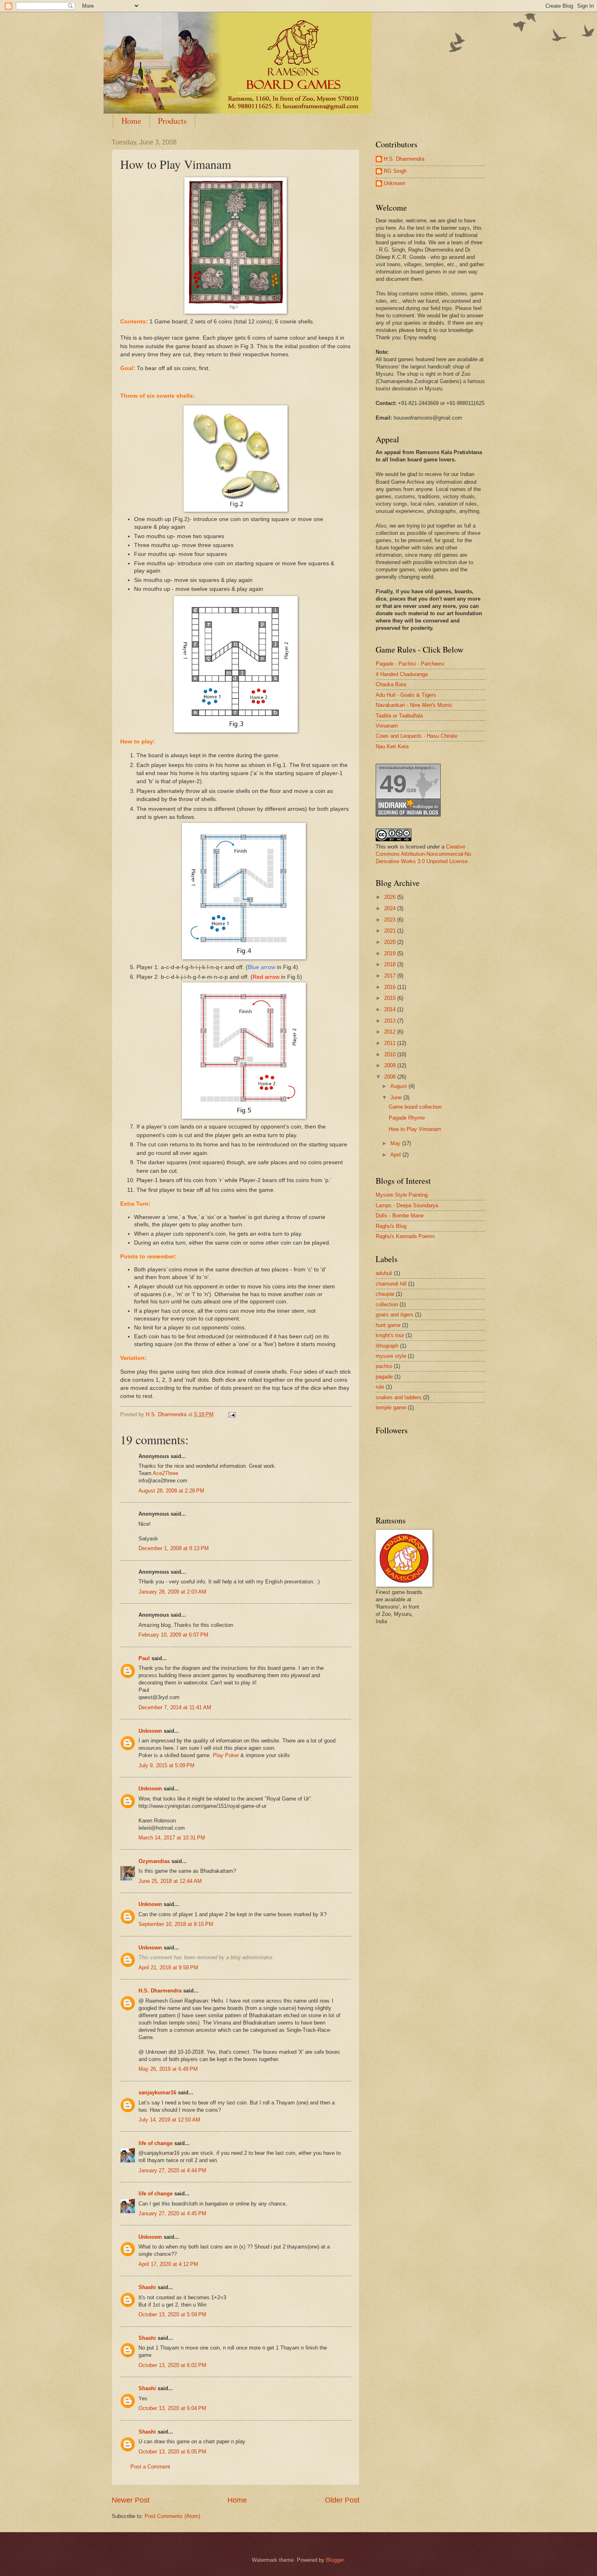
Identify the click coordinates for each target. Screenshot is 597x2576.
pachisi (384, 1366)
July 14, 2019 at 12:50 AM (169, 2120)
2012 (391, 1032)
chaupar (385, 1294)
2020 (391, 942)
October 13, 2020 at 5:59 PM (172, 2314)
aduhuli (384, 1273)
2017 (391, 976)
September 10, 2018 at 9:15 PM (176, 1924)
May (396, 1143)
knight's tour (390, 1335)
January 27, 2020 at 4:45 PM (172, 2213)
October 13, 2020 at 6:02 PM (172, 2365)
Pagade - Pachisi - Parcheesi (410, 664)
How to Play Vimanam (415, 1129)
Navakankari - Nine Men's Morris (414, 705)
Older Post (342, 2500)
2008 (391, 1077)
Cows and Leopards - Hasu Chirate (416, 736)
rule (380, 1387)
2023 (391, 920)
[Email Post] (231, 1414)
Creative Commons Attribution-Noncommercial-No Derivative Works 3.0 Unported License (423, 854)
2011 (391, 1043)
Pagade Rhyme (407, 1118)
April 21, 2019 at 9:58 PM (168, 1968)
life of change (156, 2143)
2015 (391, 998)
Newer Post (131, 2500)
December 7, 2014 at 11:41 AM (175, 1707)
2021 (391, 931)
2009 (391, 1065)
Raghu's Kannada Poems (405, 1236)
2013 (391, 1021)
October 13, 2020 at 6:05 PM (172, 2452)
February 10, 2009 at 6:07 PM (173, 1635)
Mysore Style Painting (402, 1195)
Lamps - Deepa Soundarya (407, 1205)
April (396, 1155)
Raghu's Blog (391, 1226)
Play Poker (227, 1755)
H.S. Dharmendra (160, 1991)
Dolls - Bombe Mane (400, 1216)
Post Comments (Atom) (172, 2516)
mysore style (391, 1356)
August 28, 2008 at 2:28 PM (171, 1491)
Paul (144, 1658)
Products (172, 121)
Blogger (335, 2560)
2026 (391, 897)
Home (131, 121)
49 (393, 784)
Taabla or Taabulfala (399, 716)
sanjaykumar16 (157, 2092)
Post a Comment (150, 2467)
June (397, 1097)
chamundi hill (391, 1284)
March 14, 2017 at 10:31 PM (172, 1838)
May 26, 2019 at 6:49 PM (168, 2069)
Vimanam (387, 726)
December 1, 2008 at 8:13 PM (174, 1548)
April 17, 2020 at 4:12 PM (168, 2264)
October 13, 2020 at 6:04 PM (172, 2408)
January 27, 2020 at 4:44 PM (172, 2170)
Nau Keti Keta (392, 746)
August (399, 1086)
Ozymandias (154, 1861)
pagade (384, 1377)
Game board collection (415, 1107)
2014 (391, 1009)
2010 (391, 1054)
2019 (391, 953)
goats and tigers (395, 1315)
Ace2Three (165, 1473)
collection (387, 1304)
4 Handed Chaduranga (402, 674)
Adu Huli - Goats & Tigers (406, 695)
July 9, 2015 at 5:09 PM (167, 1765)
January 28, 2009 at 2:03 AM (172, 1592)
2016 (391, 987)
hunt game (388, 1325)
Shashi (147, 2287)
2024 (391, 908)
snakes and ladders (399, 1397)
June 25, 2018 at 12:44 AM (170, 1881)
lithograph (387, 1346)
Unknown (150, 1731)
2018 (391, 964)
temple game (391, 1408)
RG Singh (395, 171)
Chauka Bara (391, 684)
